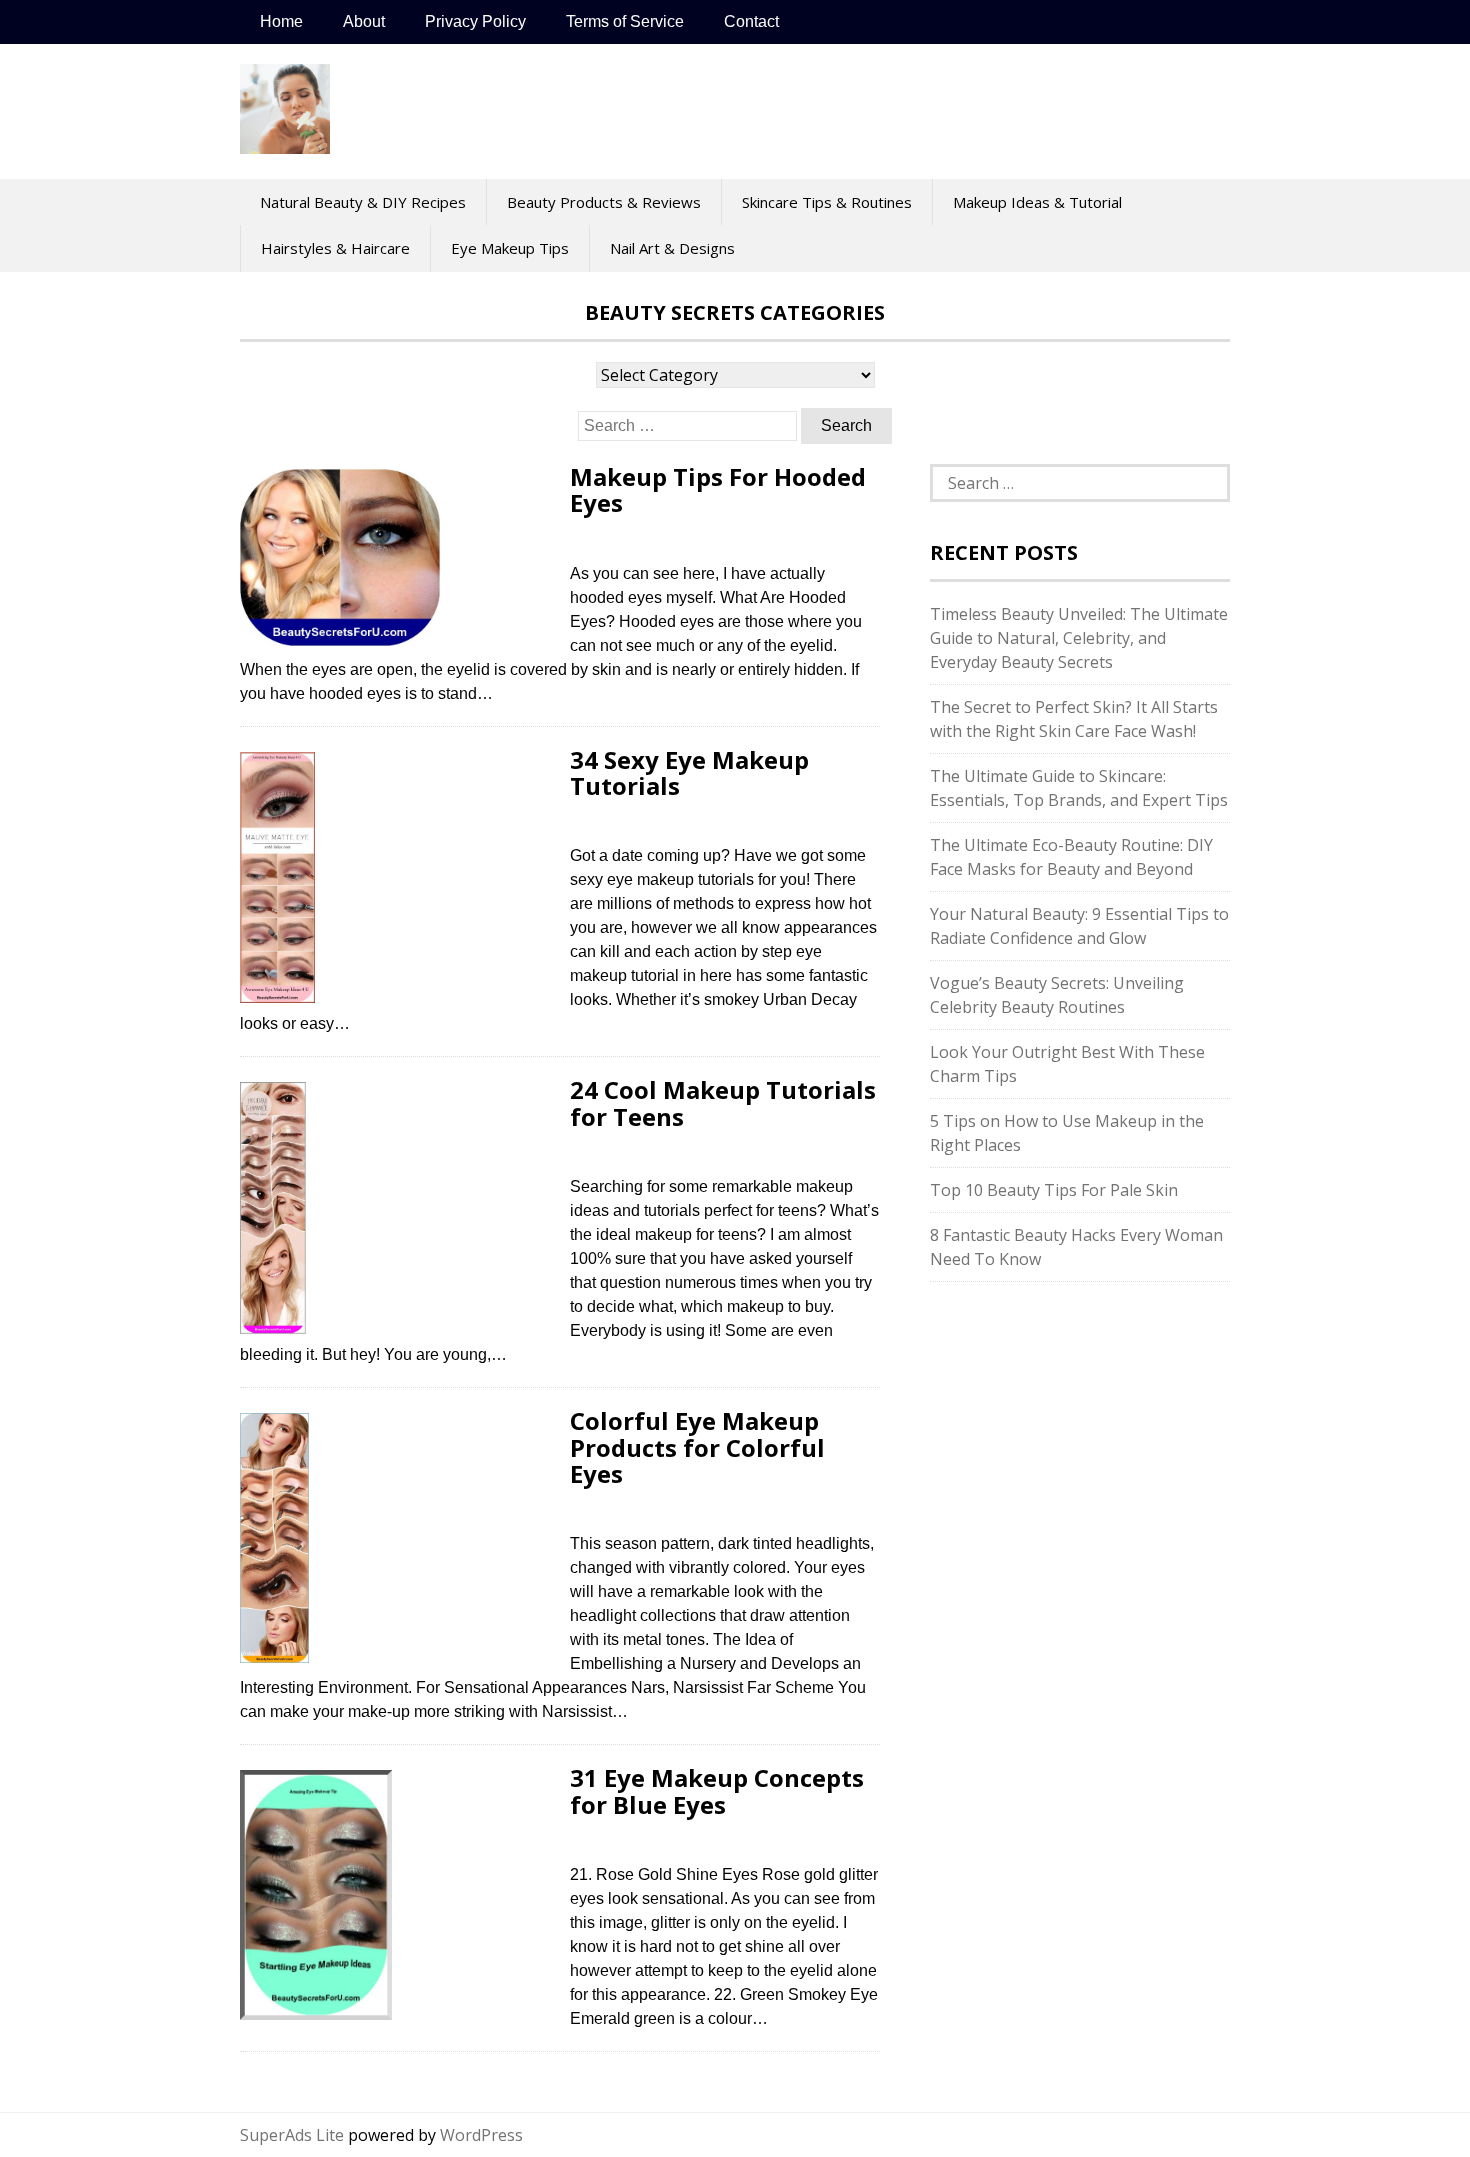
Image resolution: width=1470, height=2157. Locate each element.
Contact (751, 21)
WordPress (481, 2135)
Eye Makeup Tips (510, 248)
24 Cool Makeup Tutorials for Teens (723, 1102)
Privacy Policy (475, 21)
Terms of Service (625, 21)
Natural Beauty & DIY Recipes (363, 202)
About (364, 21)
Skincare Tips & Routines (827, 202)
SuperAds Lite (292, 2135)
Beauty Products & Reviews (604, 202)
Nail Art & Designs (672, 248)
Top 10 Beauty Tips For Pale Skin (1054, 1190)
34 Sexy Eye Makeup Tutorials (689, 772)
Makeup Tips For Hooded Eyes (718, 489)
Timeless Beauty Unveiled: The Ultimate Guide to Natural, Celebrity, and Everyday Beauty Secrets (1079, 638)
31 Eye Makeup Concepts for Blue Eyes (717, 1790)
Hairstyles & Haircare (335, 248)
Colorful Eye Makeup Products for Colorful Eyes (697, 1447)
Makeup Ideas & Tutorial (1037, 202)
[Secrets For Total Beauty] (285, 143)
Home (281, 21)
